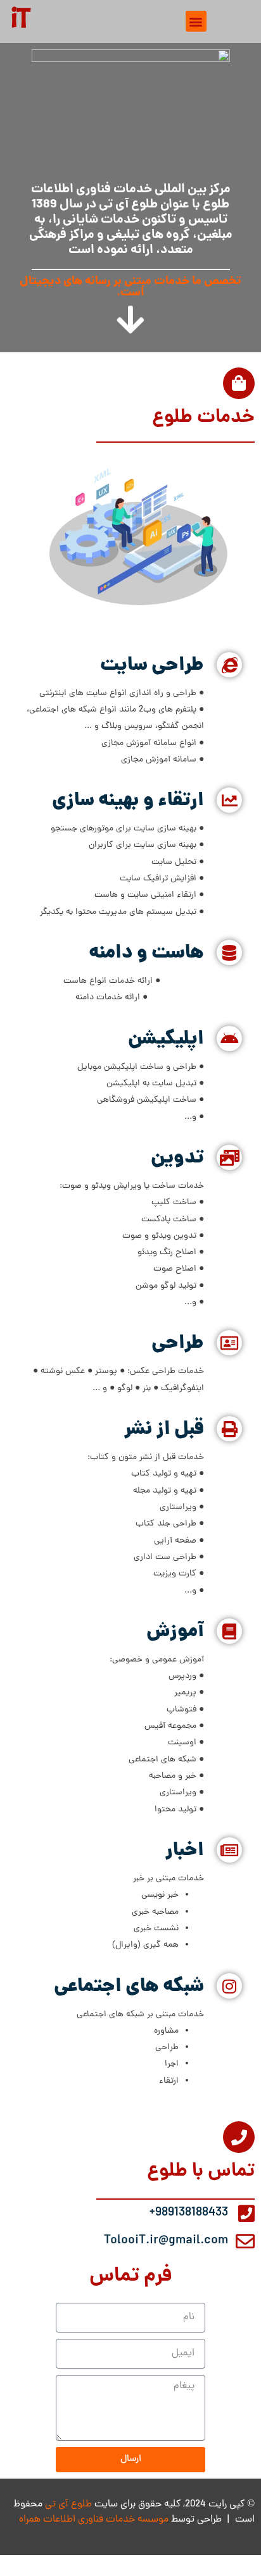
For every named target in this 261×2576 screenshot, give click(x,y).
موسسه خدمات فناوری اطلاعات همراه (94, 2520)
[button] (196, 21)
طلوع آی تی (68, 2505)
